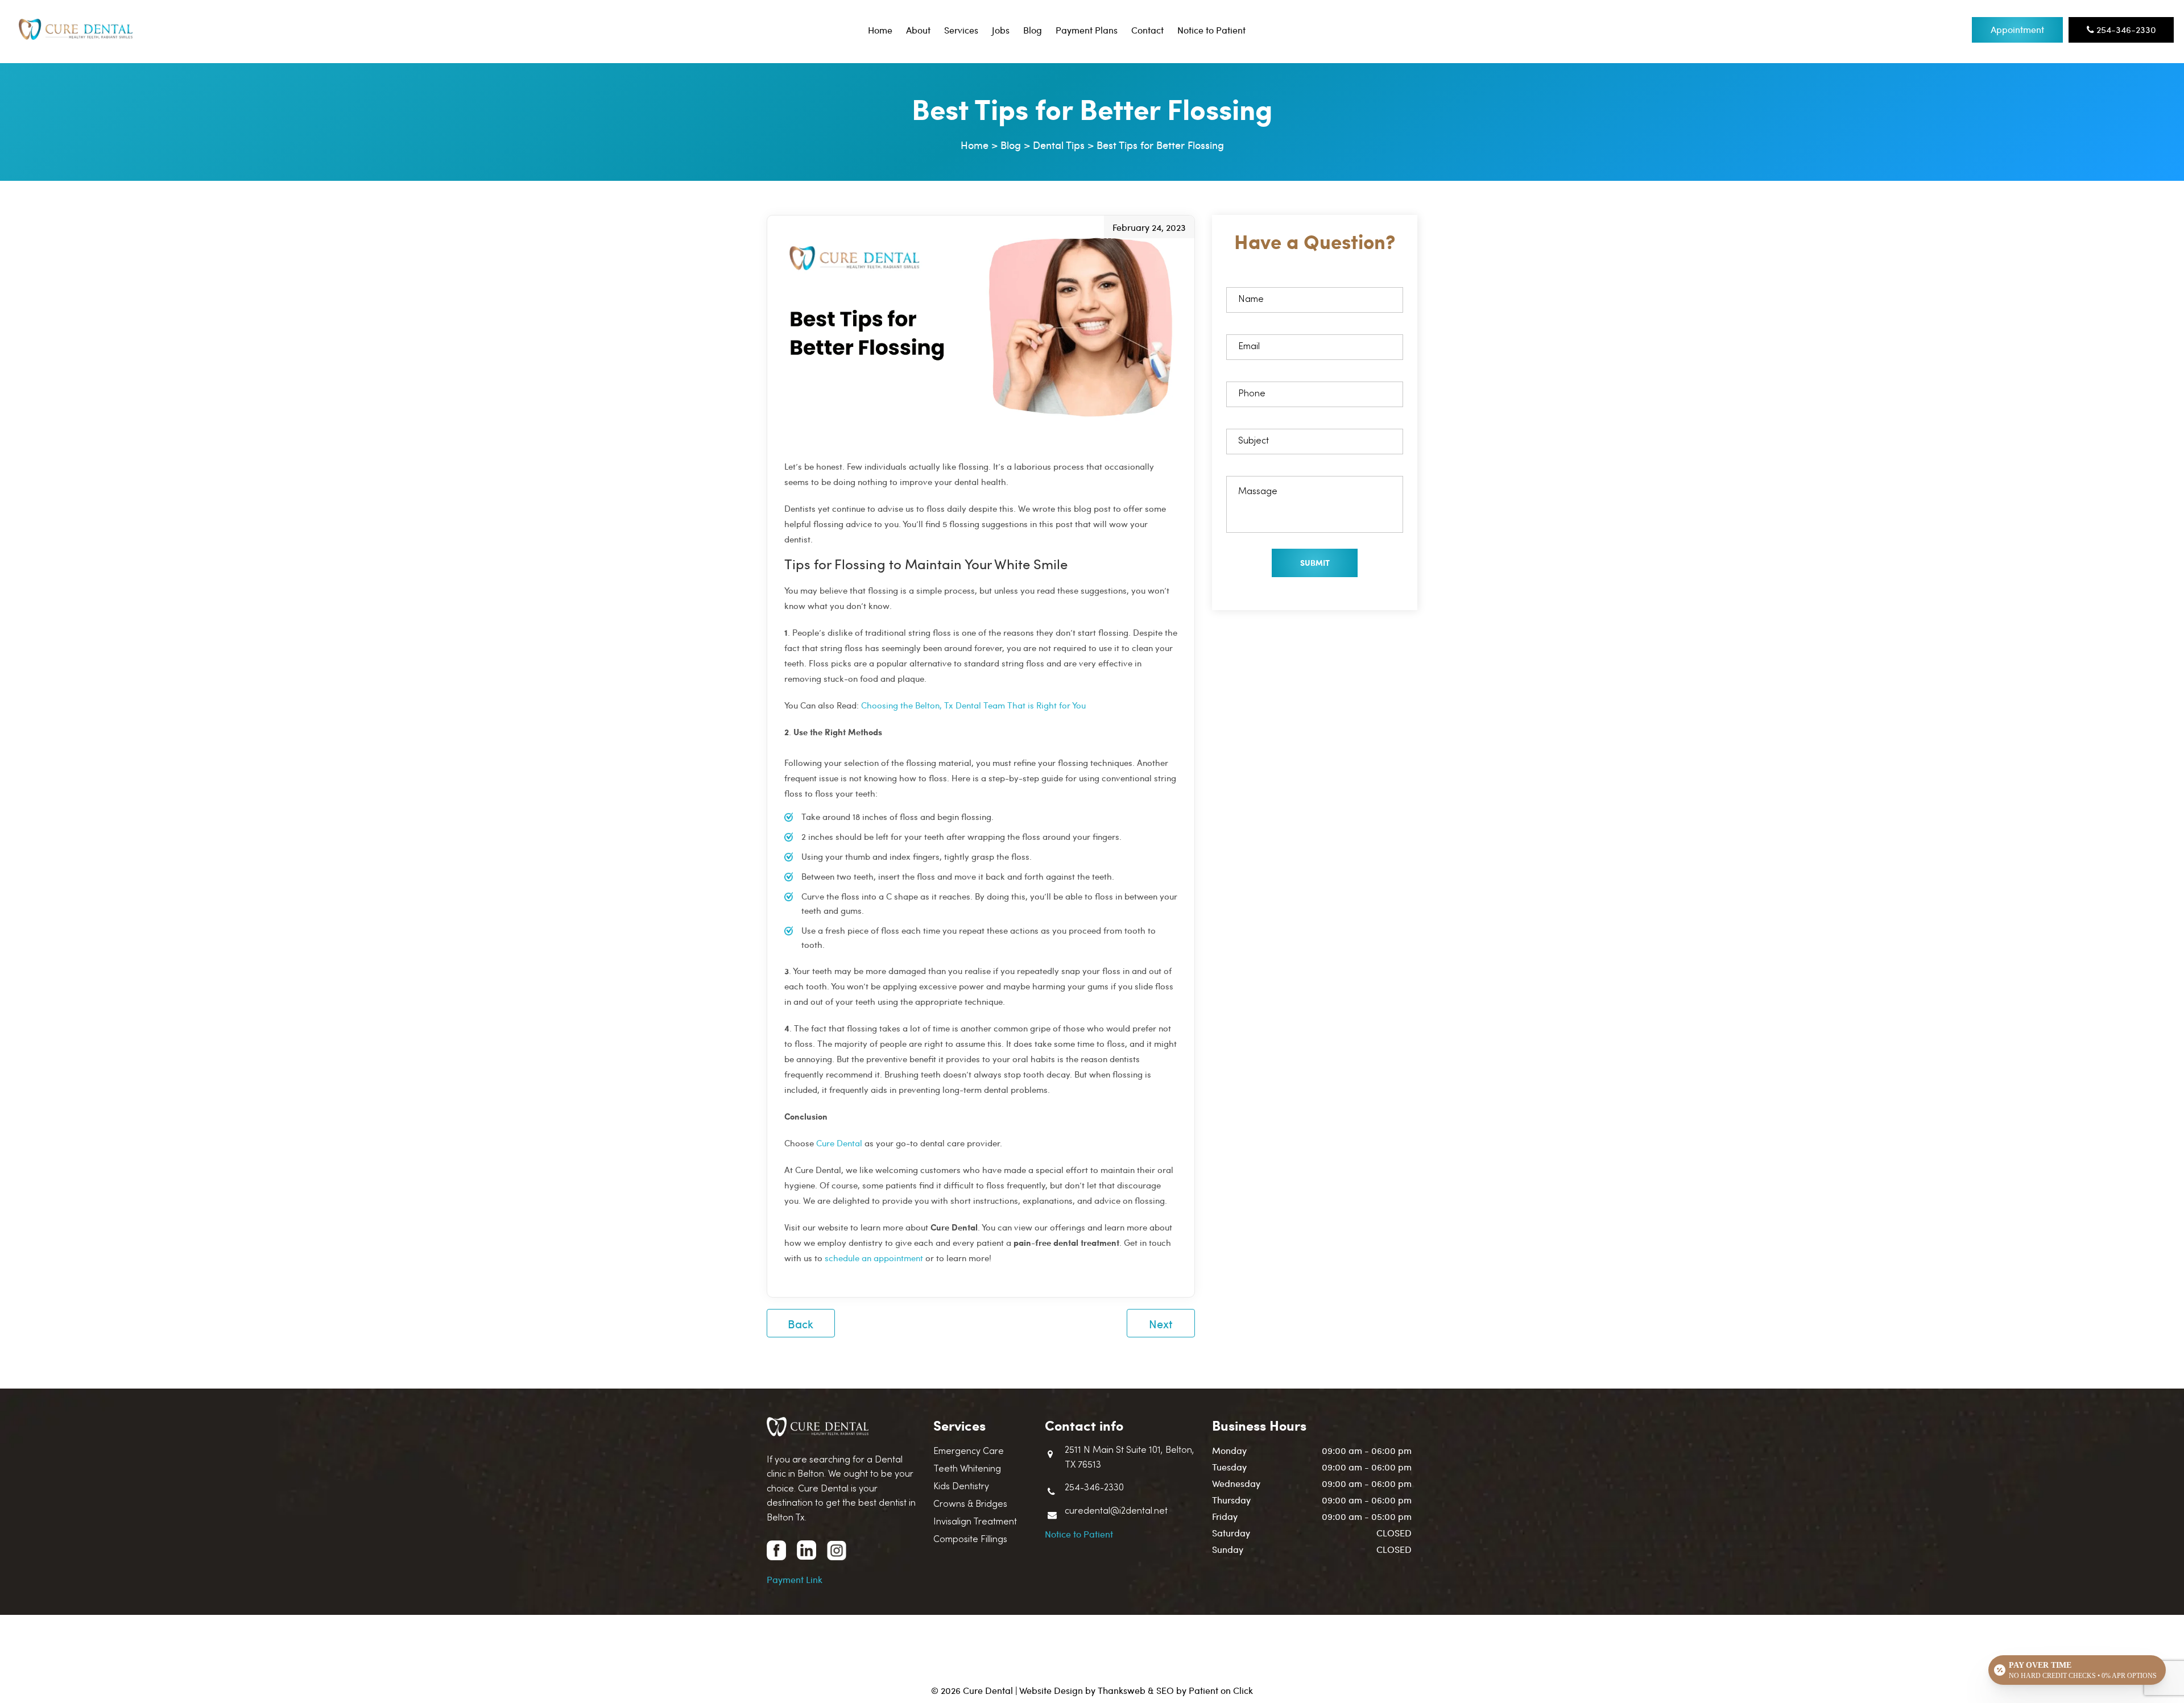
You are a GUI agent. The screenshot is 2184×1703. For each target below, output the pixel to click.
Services (961, 30)
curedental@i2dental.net (1116, 1511)
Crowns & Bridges (970, 1505)
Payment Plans (1087, 30)
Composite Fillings (970, 1540)
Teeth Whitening (967, 1469)
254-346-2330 (2125, 29)
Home (880, 30)
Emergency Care (969, 1452)
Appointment (2017, 29)
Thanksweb (1122, 1690)
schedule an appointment (874, 1258)
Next (1161, 1323)
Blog (1033, 30)
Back (801, 1323)
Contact (1147, 30)
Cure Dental (839, 1143)
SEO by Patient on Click (1205, 1690)
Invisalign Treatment (975, 1522)
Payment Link (795, 1579)
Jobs (1001, 30)
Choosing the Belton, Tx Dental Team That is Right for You (973, 705)
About (918, 30)
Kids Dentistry (961, 1487)
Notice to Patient (1211, 30)
